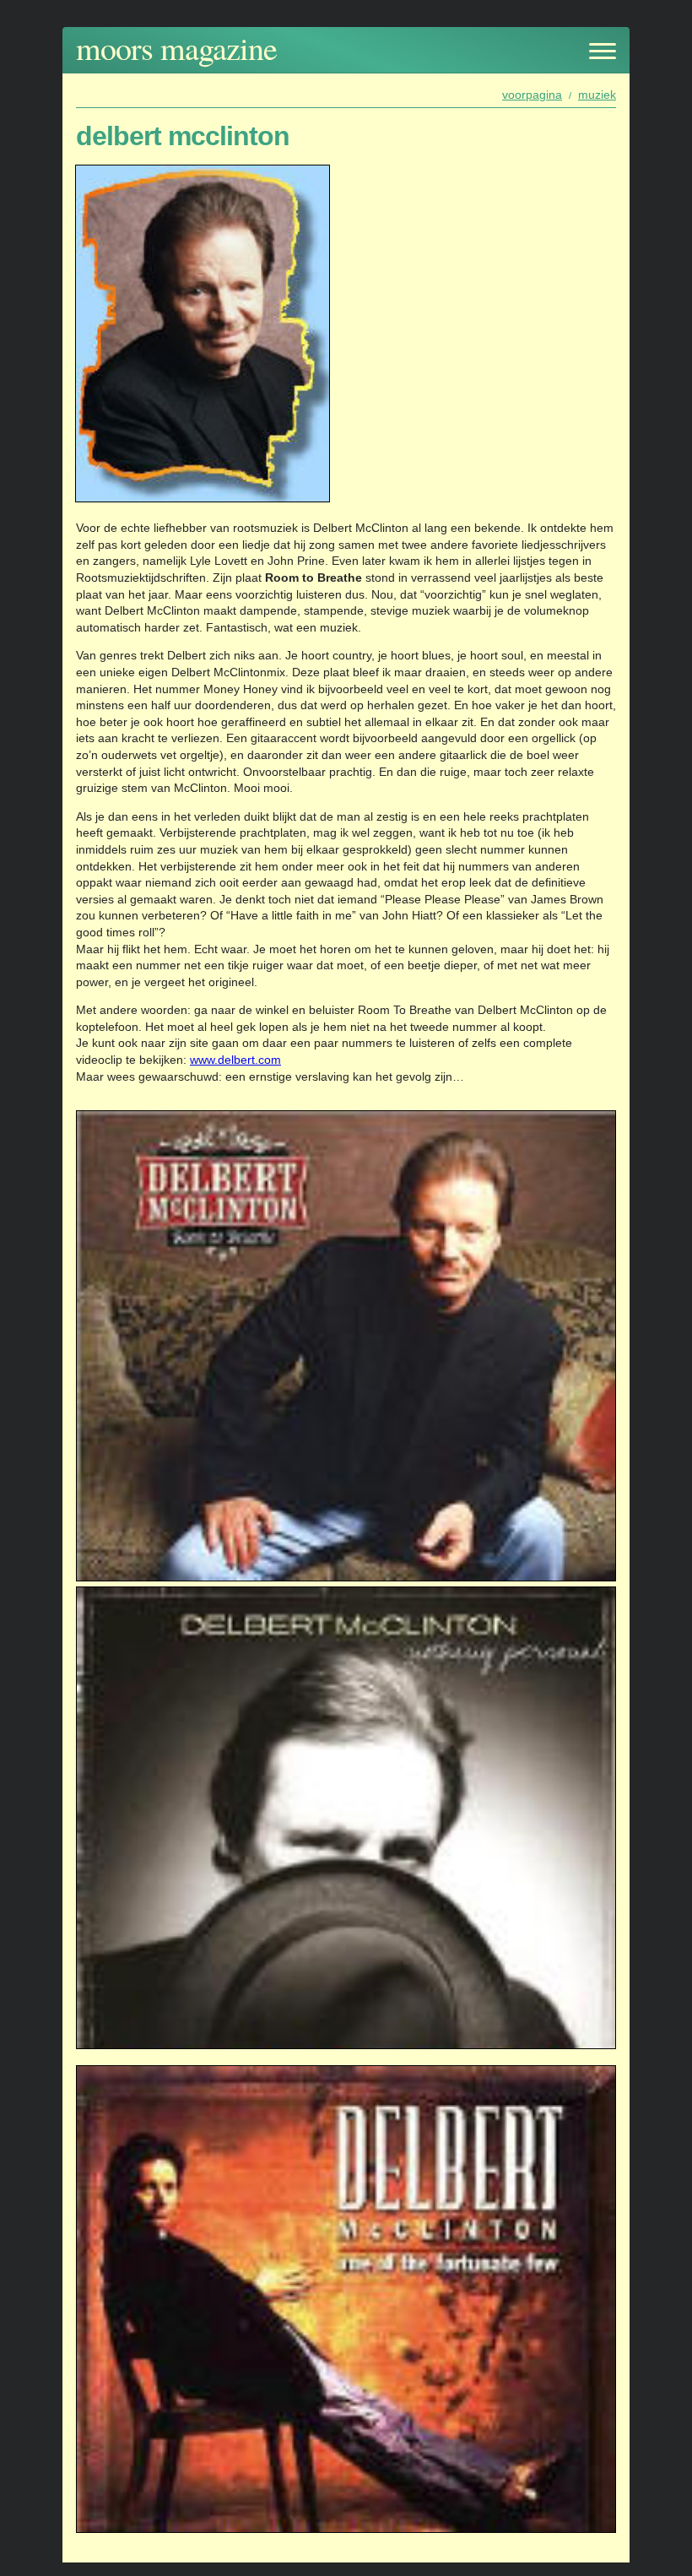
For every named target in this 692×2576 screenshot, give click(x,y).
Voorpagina (532, 95)
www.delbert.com (235, 1060)
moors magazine (176, 48)
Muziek (597, 95)
